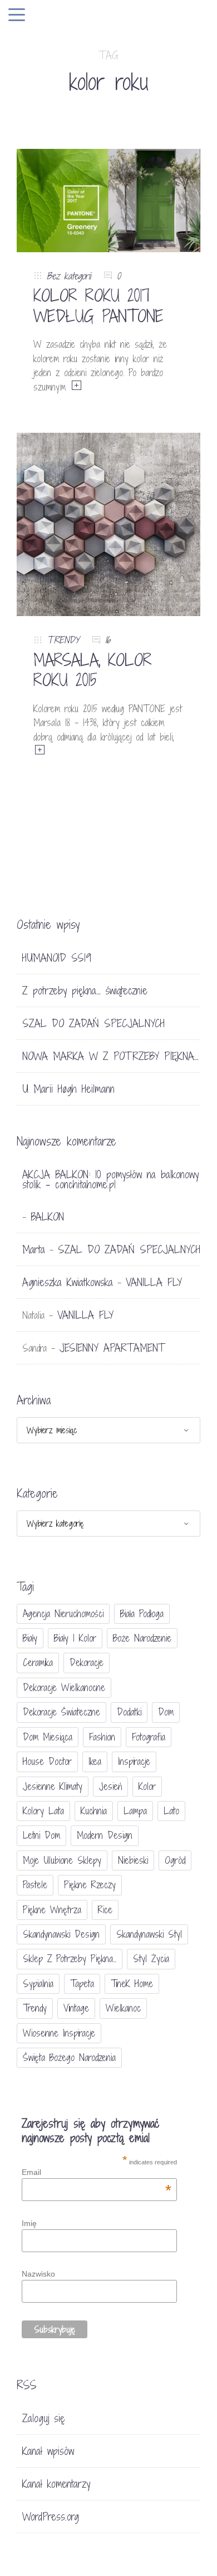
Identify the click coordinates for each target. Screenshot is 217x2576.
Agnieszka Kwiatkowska (68, 1282)
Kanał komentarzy (56, 2484)
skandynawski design (61, 1934)
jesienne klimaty (53, 1786)
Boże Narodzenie (142, 1638)
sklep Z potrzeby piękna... (70, 1959)
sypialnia (38, 1984)
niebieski (133, 1860)
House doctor (47, 1761)
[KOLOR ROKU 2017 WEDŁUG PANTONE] (108, 199)
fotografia (149, 1737)
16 (108, 640)
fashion (102, 1737)
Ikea (95, 1761)
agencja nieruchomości (63, 1614)
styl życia (151, 1959)
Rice (105, 1910)
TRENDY (63, 640)
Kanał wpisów (48, 2451)
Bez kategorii (69, 276)
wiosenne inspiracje (59, 2033)
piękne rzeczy (90, 1885)
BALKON (47, 1217)
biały (30, 1638)
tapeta (82, 1984)
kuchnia (94, 1811)
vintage (76, 2008)
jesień (110, 1786)
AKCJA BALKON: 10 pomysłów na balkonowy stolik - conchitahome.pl (110, 1179)
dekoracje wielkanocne (64, 1687)
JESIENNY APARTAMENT (112, 1348)
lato (171, 1811)
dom (166, 1712)
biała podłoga (142, 1614)
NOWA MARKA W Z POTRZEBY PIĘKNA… (110, 1056)
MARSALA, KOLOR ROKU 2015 (93, 670)
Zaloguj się (44, 2418)
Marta (34, 1249)
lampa (135, 1811)
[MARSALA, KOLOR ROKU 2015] (108, 524)
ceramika (38, 1662)
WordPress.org (51, 2517)
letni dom (41, 1835)
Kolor (147, 1786)
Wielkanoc (123, 2008)
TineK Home (132, 1984)
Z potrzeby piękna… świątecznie (85, 991)
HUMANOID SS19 (57, 958)
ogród (175, 1860)
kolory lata (43, 1811)
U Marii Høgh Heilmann (68, 1089)
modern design (105, 1835)
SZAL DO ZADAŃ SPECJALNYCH (93, 1023)
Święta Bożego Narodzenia (69, 2057)
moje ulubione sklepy (62, 1860)
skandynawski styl (149, 1934)
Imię (29, 2223)
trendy (35, 2008)
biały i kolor (75, 1638)
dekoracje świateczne (61, 1712)
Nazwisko (38, 2274)
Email (97, 2172)
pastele (35, 1885)
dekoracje (87, 1662)
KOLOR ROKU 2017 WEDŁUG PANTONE (98, 306)
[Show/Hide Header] (17, 16)
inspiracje (134, 1761)
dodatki (129, 1712)
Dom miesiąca (48, 1737)
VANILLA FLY (154, 1282)
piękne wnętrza (52, 1910)
